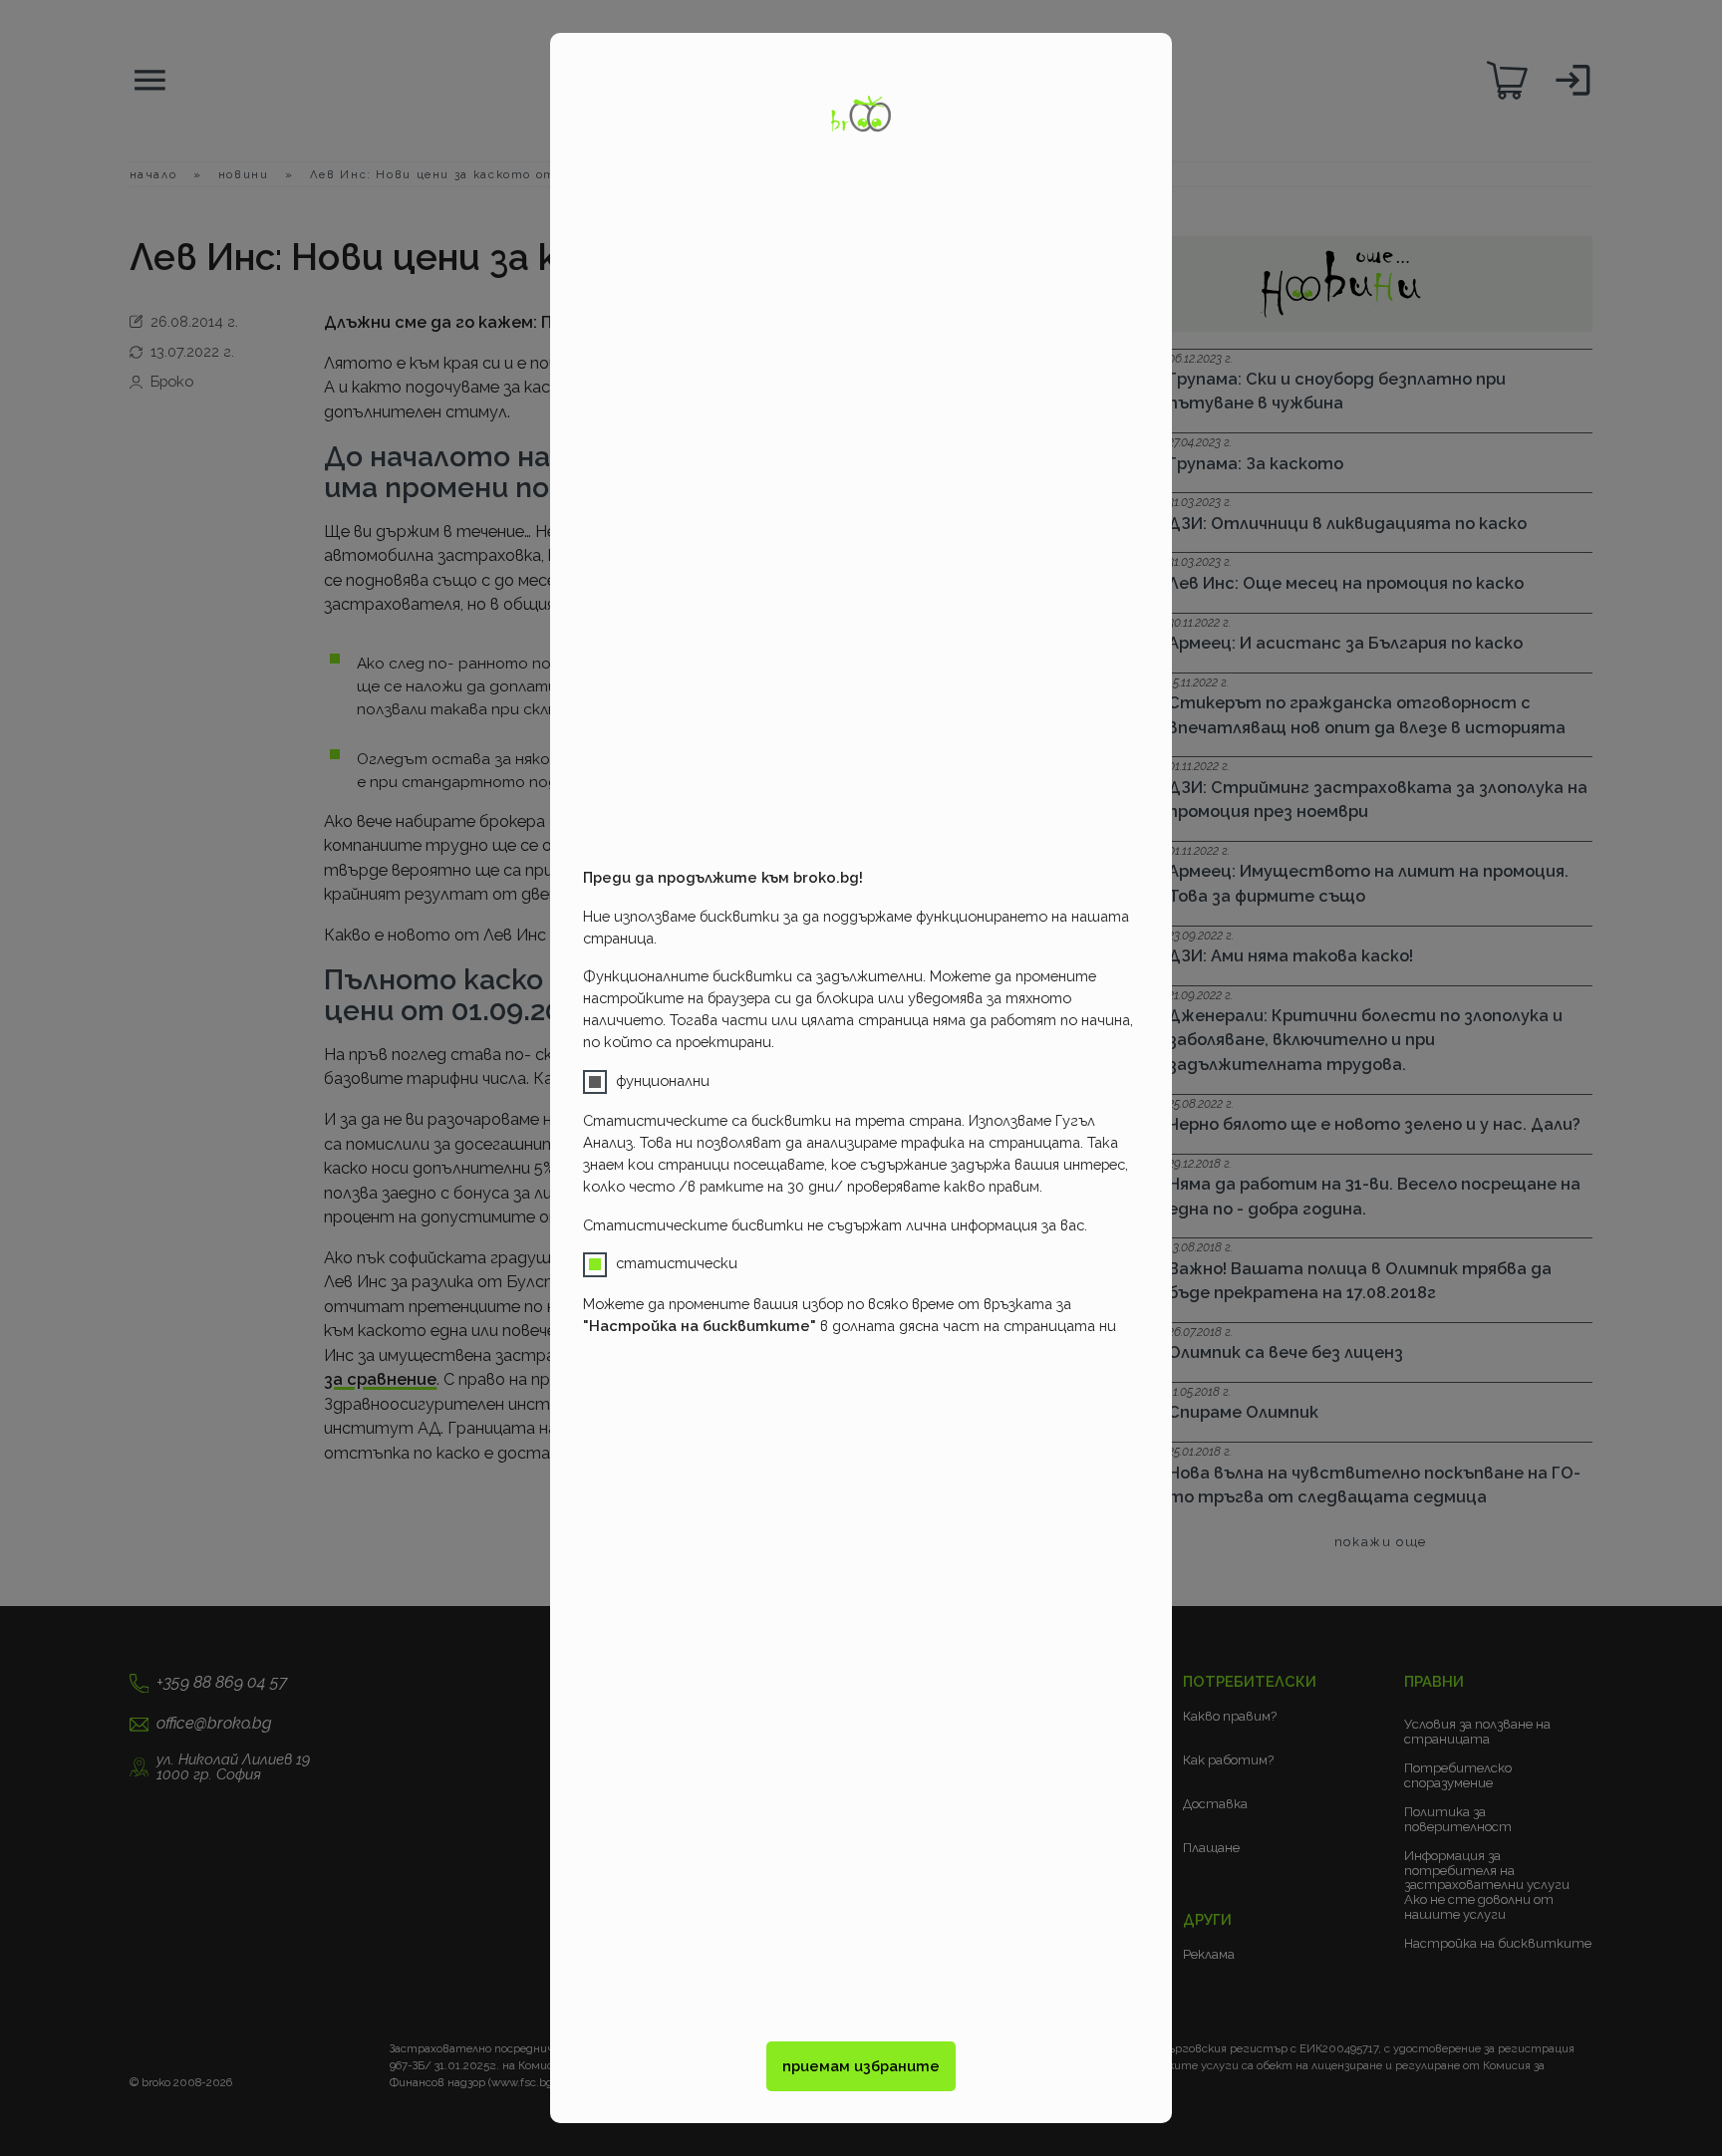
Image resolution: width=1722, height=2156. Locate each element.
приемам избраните (861, 2066)
